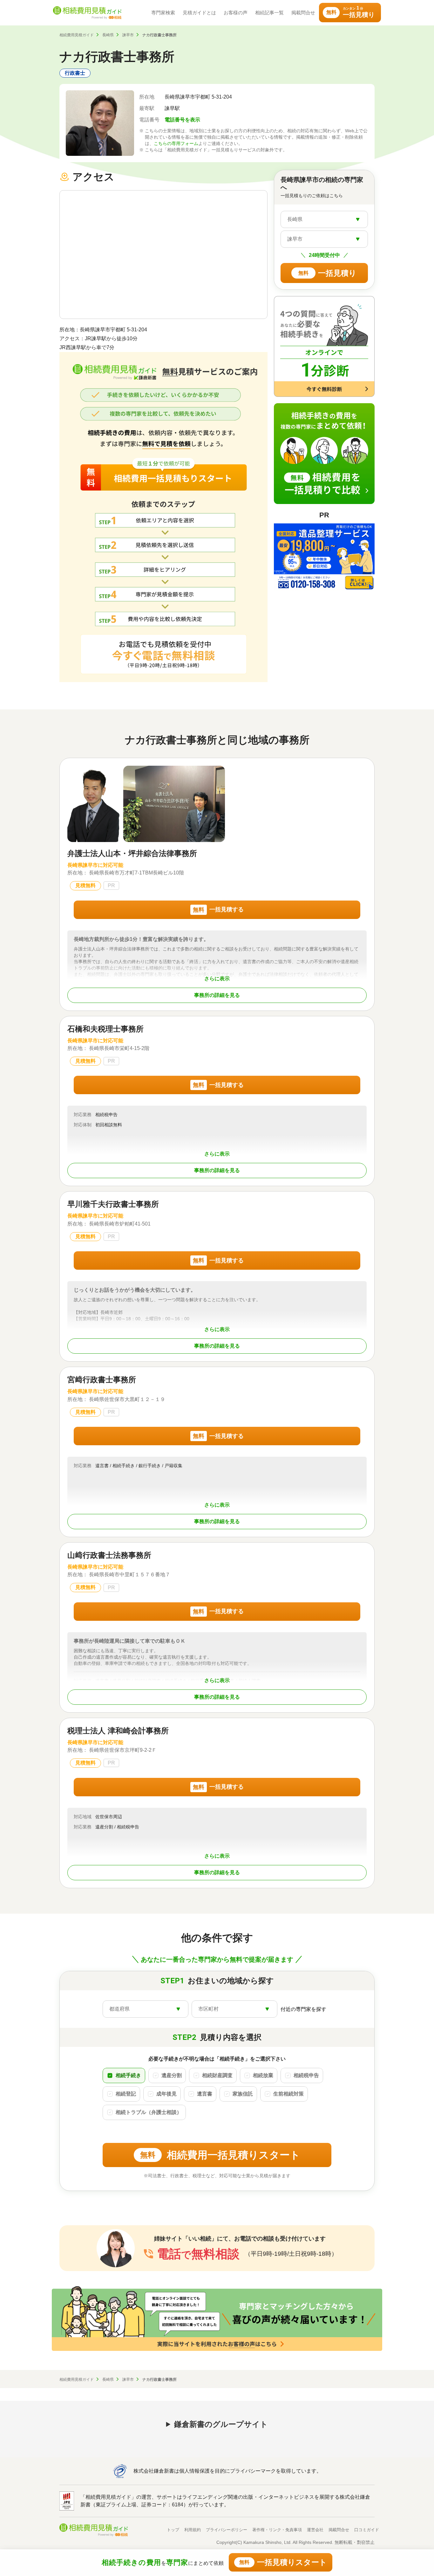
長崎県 (108, 35)
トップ (173, 2530)
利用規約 (193, 2530)
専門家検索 (163, 13)
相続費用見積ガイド (77, 35)
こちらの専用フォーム (176, 143)
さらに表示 (217, 979)
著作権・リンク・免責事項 (277, 2530)
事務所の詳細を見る (217, 995)
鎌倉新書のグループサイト (221, 2424)
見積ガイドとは (199, 13)
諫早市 (128, 35)
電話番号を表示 (182, 120)
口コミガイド (367, 2530)
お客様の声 (236, 13)
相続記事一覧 (269, 13)
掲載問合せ (303, 13)
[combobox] (324, 219)
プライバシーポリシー (227, 2530)
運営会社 (315, 2530)
